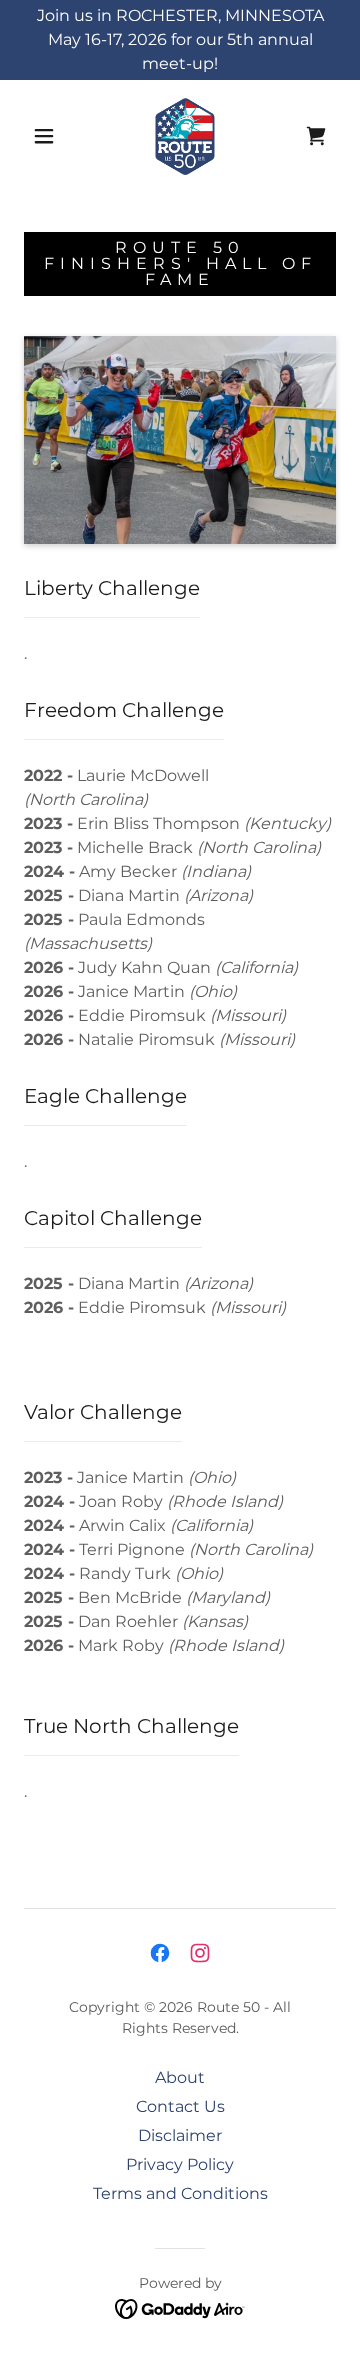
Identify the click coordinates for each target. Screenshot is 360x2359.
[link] (185, 136)
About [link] (180, 2077)
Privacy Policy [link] (180, 2164)
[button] (44, 136)
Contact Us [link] (180, 2106)
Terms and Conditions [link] (180, 2193)
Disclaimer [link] (180, 2135)
